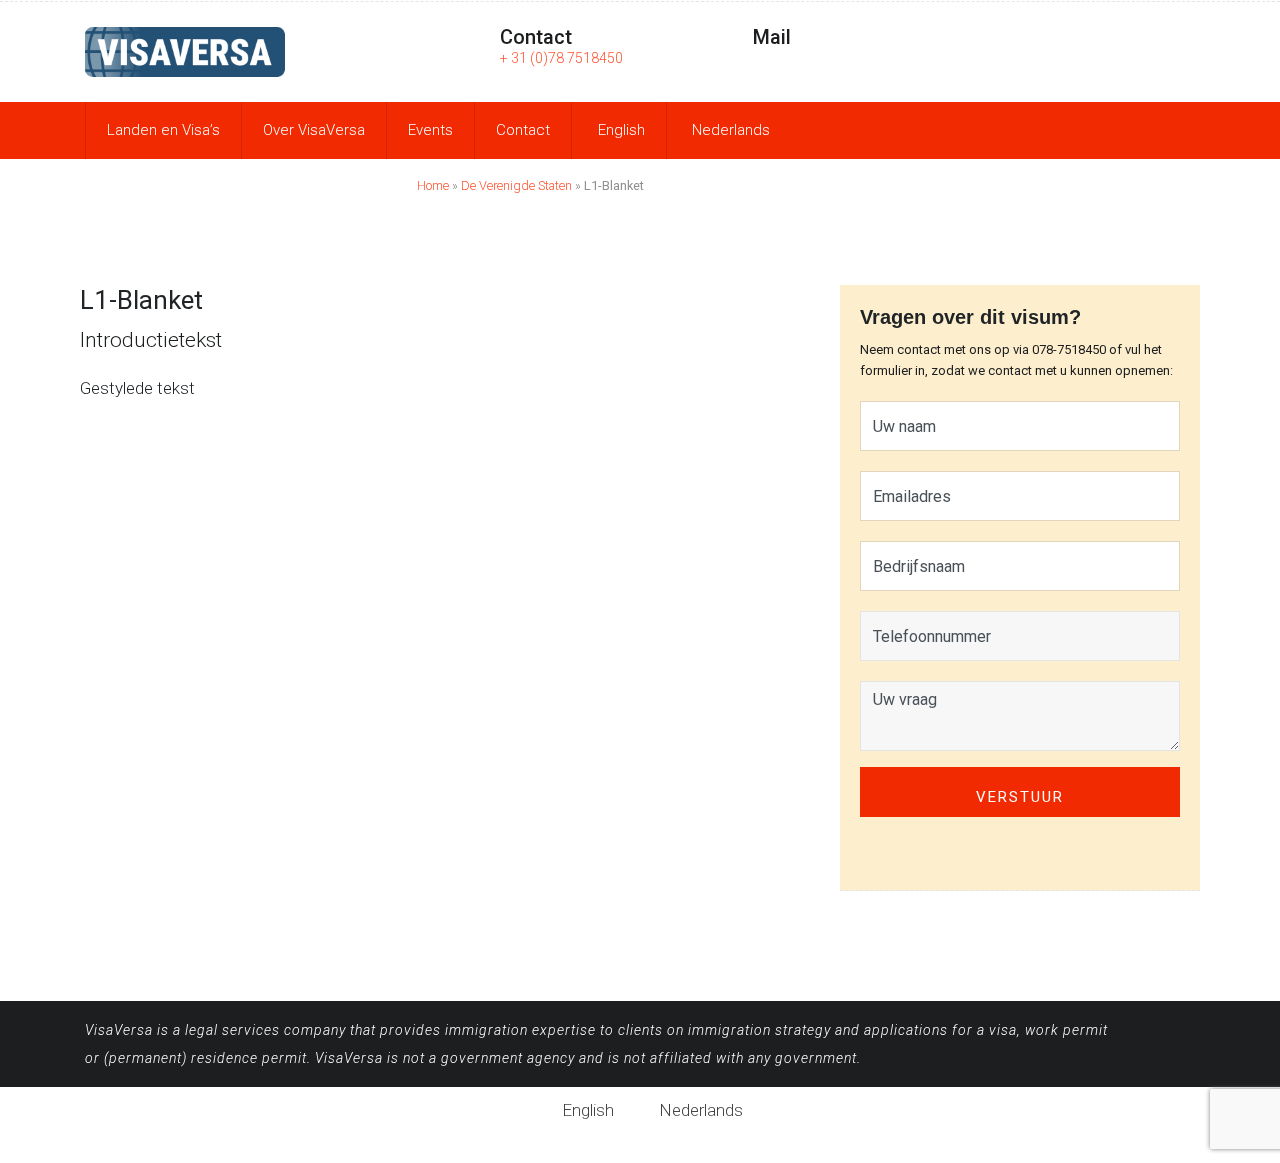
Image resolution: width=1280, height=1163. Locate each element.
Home (433, 185)
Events (430, 130)
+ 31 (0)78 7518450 (561, 58)
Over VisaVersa (314, 130)
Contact (523, 130)
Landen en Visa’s (163, 130)
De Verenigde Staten (516, 185)
